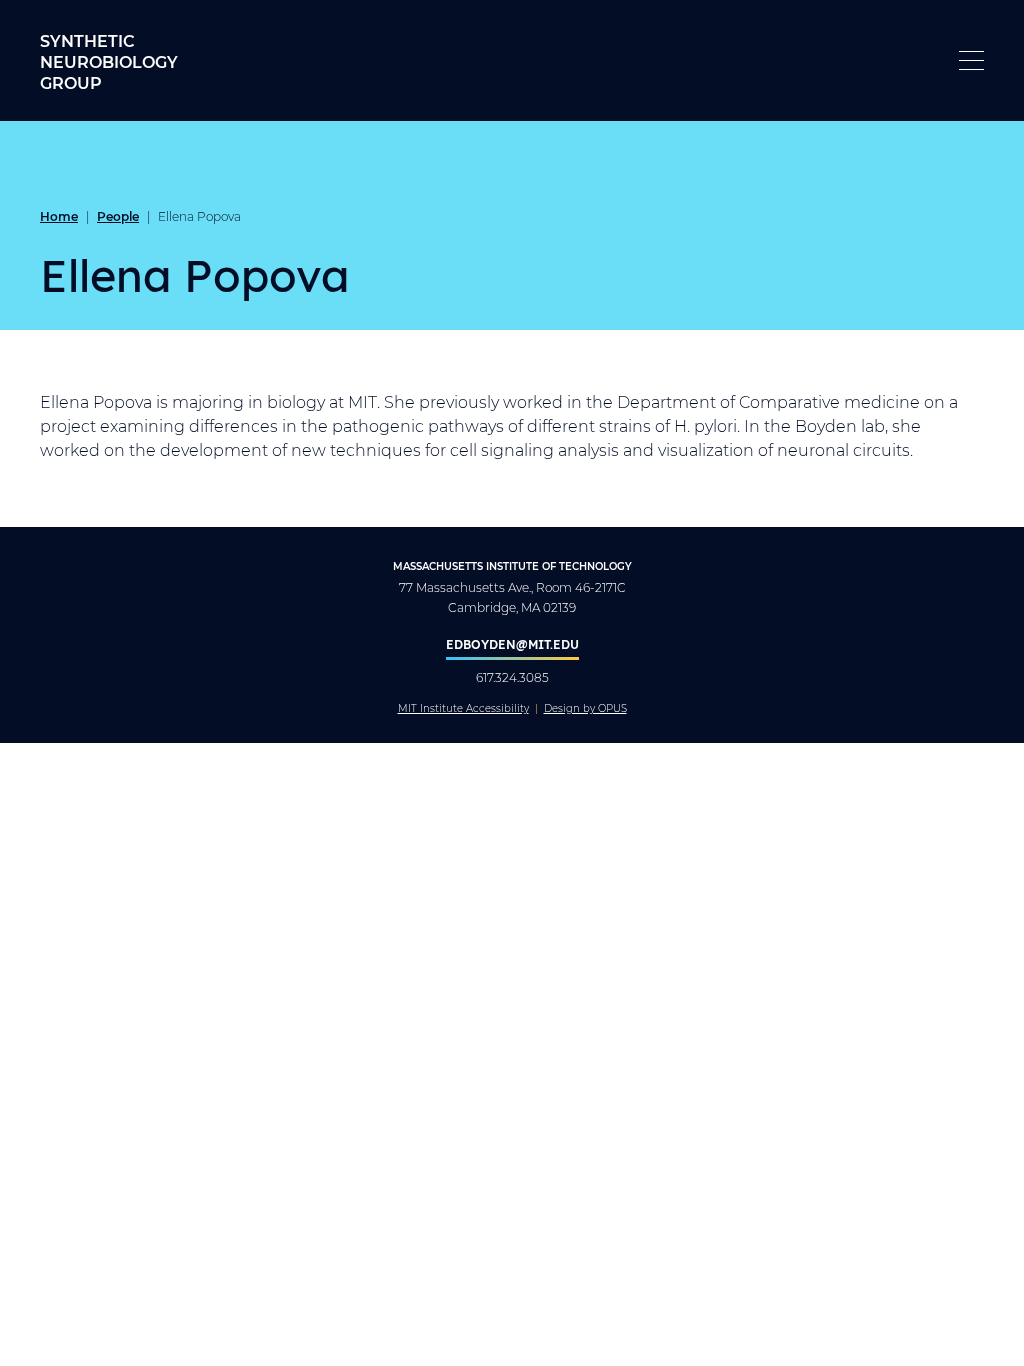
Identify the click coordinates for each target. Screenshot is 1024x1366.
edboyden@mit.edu (512, 644)
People (118, 216)
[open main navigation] (971, 60)
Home (59, 216)
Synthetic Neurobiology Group (109, 61)
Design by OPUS (585, 709)
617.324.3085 (512, 677)
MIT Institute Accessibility (463, 709)
